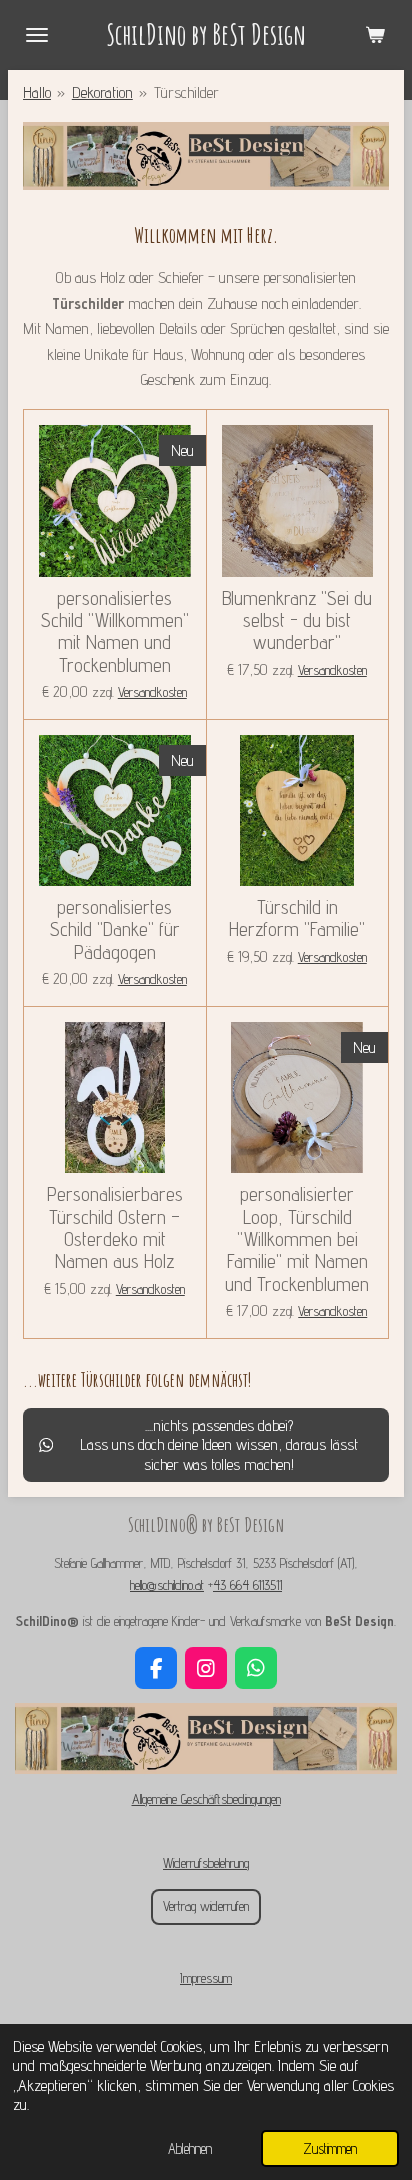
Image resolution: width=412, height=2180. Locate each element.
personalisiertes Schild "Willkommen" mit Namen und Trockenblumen (115, 631)
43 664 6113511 (247, 1585)
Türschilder (186, 92)
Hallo (37, 92)
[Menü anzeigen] (37, 35)
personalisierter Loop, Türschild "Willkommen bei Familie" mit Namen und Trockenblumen (297, 1239)
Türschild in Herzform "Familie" (297, 918)
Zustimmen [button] (330, 2148)
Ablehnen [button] (190, 2148)
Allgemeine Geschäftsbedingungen (206, 1799)
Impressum (206, 1978)
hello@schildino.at (167, 1585)
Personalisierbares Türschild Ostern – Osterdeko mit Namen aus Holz (115, 1227)
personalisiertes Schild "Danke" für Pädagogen (115, 929)
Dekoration (102, 92)
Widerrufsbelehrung (206, 1863)
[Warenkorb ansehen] (375, 35)
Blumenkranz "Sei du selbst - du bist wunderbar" (297, 620)
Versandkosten (152, 692)
